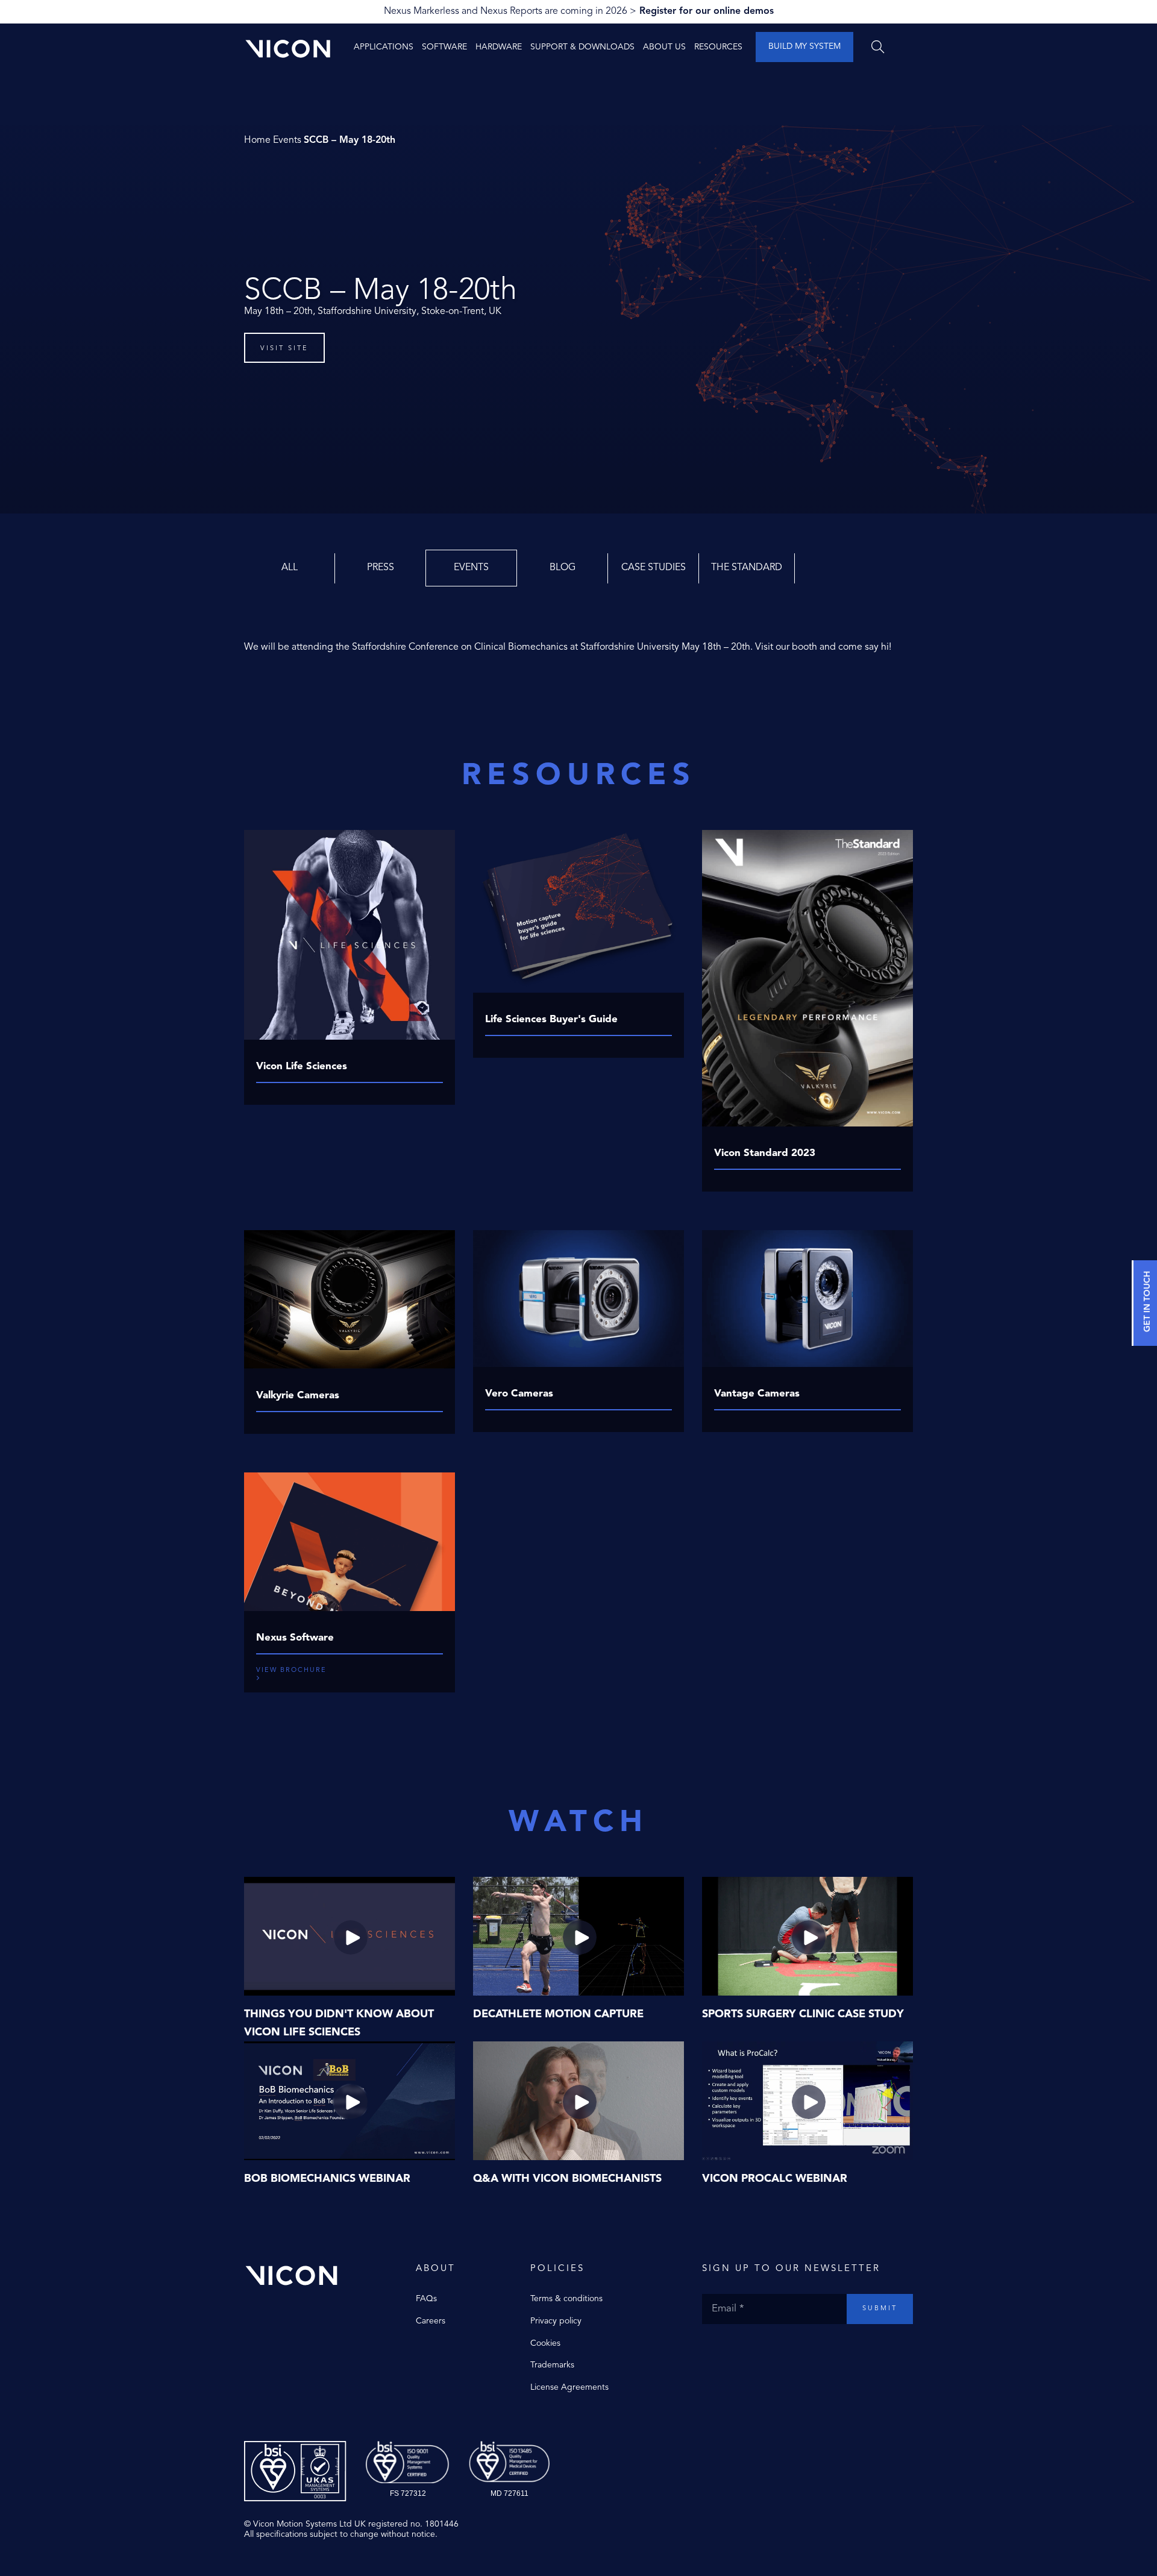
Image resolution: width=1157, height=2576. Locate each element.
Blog (563, 568)
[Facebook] (708, 2349)
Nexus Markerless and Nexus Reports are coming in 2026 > (579, 11)
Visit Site (284, 349)
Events (287, 140)
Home (257, 140)
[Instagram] (732, 2349)
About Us (664, 47)
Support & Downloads (582, 47)
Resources (718, 47)
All (290, 568)
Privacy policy (556, 2321)
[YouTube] (744, 2349)
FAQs (426, 2299)
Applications (384, 47)
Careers (431, 2321)
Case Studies (654, 568)
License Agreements (569, 2387)
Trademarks (552, 2365)
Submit (880, 2309)
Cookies (545, 2343)
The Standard (747, 568)
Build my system (804, 46)
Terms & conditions (566, 2299)
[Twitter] (720, 2349)
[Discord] (768, 2349)
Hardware (499, 47)
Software (444, 47)
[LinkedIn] (756, 2349)
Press (381, 568)
